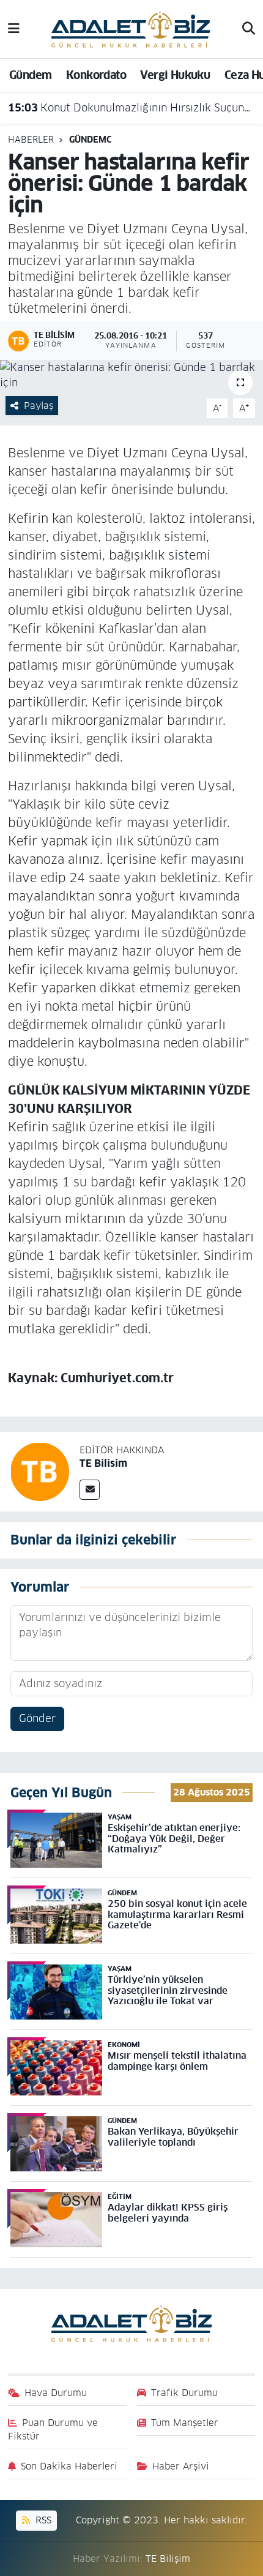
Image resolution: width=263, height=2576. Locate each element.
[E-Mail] (90, 1490)
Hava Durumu (56, 2393)
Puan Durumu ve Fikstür (53, 2429)
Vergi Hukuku (175, 75)
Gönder (37, 1718)
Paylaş (39, 406)
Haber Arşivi (181, 2466)
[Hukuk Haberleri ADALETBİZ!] (131, 28)
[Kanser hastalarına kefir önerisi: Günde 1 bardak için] (131, 376)
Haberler (31, 140)
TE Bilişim (168, 2559)
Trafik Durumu (184, 2393)
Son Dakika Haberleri (69, 2466)
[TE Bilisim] (40, 1471)
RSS (42, 2520)
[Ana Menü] (14, 29)
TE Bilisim (103, 1463)
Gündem (30, 75)
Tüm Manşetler (185, 2423)
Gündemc (90, 140)
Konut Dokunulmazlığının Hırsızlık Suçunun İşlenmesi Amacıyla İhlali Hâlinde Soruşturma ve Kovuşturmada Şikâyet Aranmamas (132, 108)
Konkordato (96, 75)
